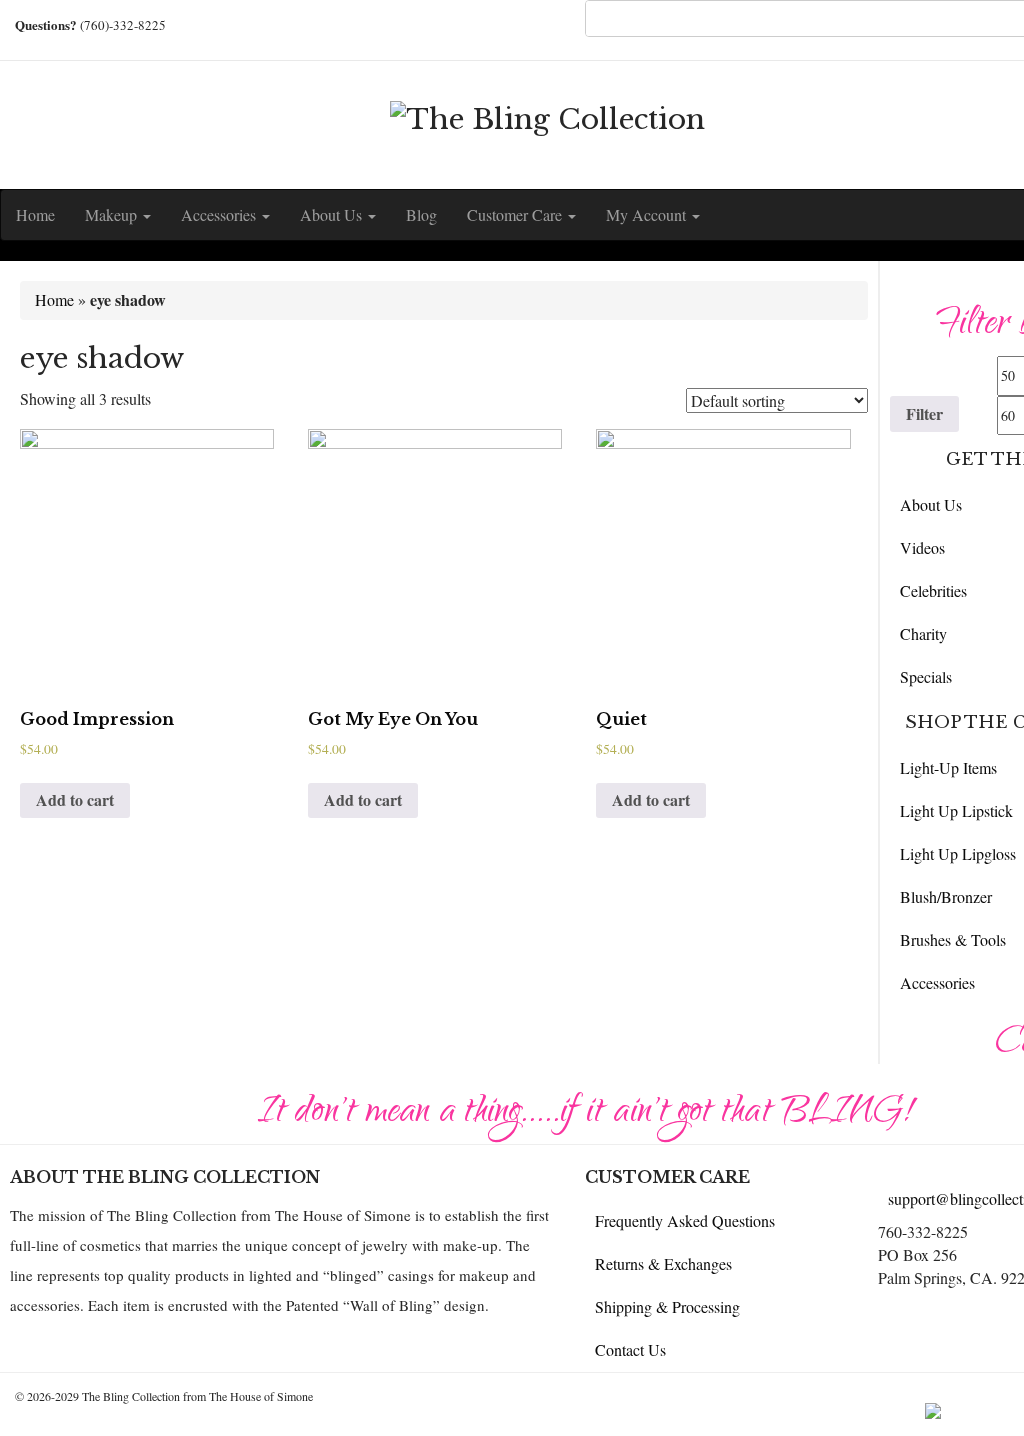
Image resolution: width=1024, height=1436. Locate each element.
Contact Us (630, 1349)
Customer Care (516, 214)
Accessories (220, 214)
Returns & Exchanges (663, 1263)
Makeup (113, 214)
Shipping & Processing (667, 1306)
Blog (421, 214)
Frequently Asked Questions (685, 1220)
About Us (333, 214)
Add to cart (75, 799)
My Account (648, 214)
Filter (924, 413)
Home (35, 214)
